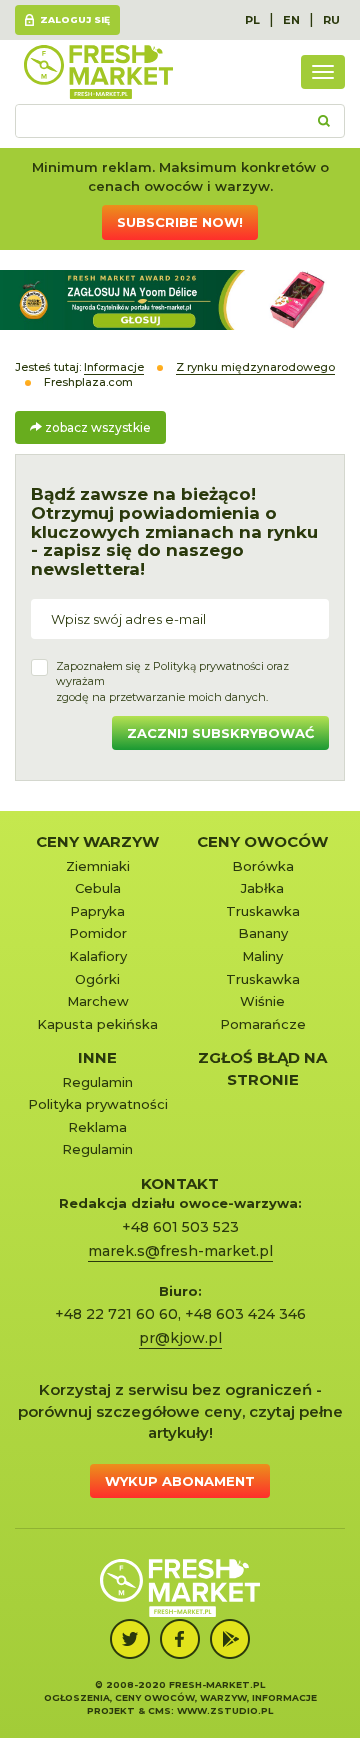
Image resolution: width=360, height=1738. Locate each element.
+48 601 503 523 (180, 1227)
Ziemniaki (98, 866)
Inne (97, 1057)
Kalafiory (98, 956)
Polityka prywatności (98, 1104)
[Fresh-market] (98, 72)
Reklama (97, 1127)
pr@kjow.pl (180, 1338)
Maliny (262, 956)
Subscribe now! (180, 222)
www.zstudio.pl (225, 1710)
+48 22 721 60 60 (116, 1314)
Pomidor (98, 933)
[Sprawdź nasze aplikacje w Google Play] (230, 1639)
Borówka (263, 866)
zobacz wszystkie (96, 427)
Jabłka (262, 888)
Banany (263, 933)
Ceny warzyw (97, 841)
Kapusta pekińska (97, 1024)
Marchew (98, 1001)
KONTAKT (180, 1183)
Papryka (97, 911)
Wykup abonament (180, 1481)
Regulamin (97, 1082)
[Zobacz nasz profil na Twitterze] (130, 1639)
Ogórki (97, 979)
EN (291, 20)
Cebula (98, 888)
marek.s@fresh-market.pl (180, 1251)
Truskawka (263, 911)
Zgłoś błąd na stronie (262, 1068)
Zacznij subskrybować (220, 733)
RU (331, 20)
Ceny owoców (262, 841)
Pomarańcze (263, 1024)
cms (159, 1710)
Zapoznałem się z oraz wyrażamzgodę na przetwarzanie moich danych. (172, 681)
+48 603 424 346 (245, 1314)
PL (252, 20)
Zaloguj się (75, 19)
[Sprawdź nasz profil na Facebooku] (180, 1639)
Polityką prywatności (208, 666)
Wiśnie (262, 1001)
